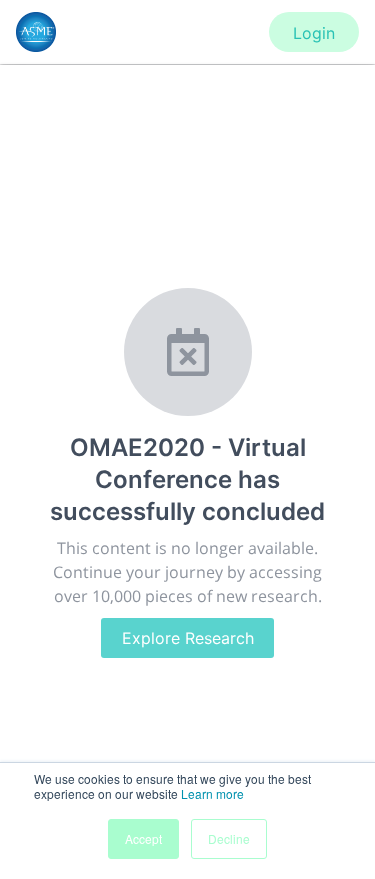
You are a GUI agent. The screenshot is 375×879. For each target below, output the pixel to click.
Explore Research (188, 638)
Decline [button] (229, 838)
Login (314, 33)
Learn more (212, 793)
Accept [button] (143, 838)
